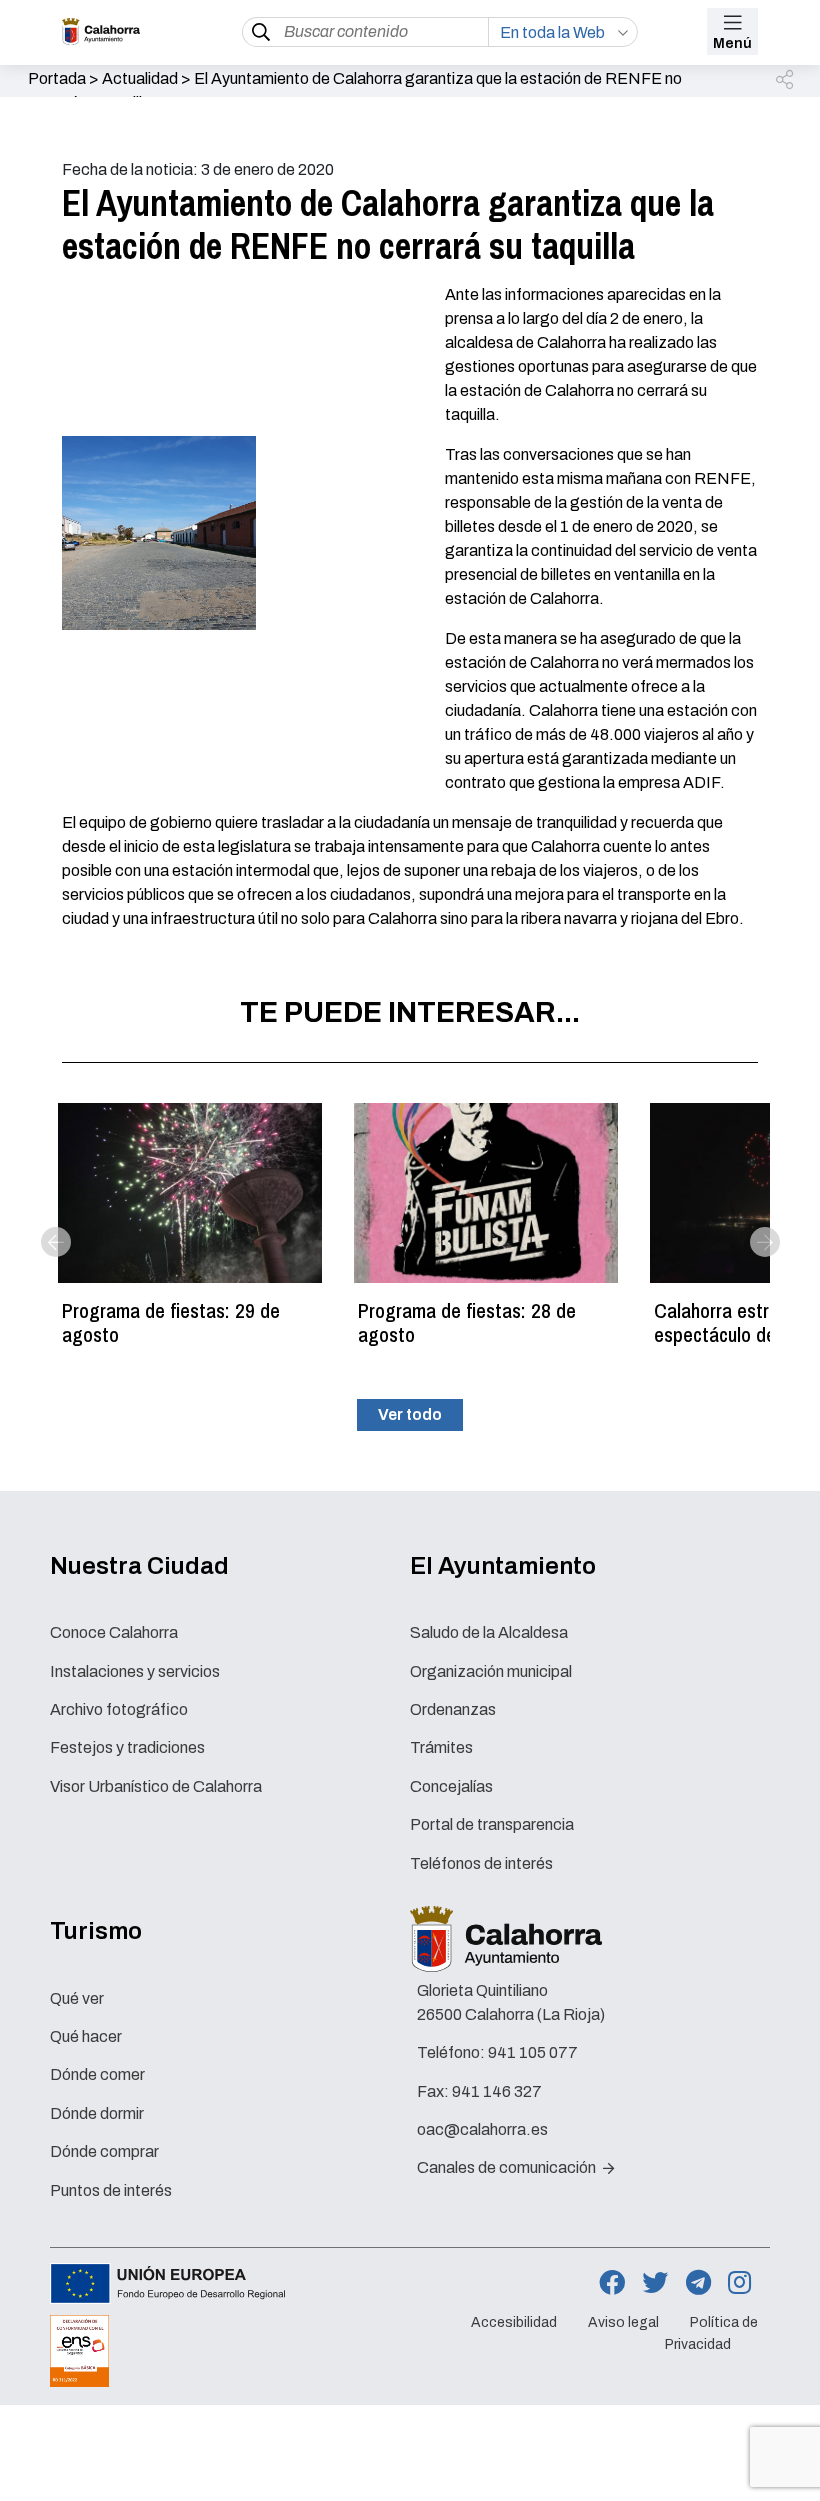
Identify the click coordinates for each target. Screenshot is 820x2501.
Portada (57, 78)
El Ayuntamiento (503, 1566)
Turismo (96, 1931)
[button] (786, 81)
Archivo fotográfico (119, 1709)
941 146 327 (497, 2091)
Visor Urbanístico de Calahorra (156, 1786)
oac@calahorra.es (482, 2129)
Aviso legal (623, 2323)
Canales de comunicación (508, 2167)
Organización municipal (491, 1671)
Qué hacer (86, 2036)
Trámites (441, 1747)
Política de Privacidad (711, 2334)
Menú (732, 43)
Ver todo (410, 1414)
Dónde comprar (104, 2151)
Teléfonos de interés (481, 1863)
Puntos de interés (111, 2190)
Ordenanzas (453, 1709)
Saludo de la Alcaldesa (489, 1632)
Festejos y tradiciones (127, 1747)
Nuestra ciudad (139, 1566)
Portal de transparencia (492, 1824)
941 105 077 (533, 2052)
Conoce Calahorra (114, 1632)
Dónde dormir (97, 2113)
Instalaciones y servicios (135, 1671)
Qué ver (77, 1998)
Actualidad (140, 78)
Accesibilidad (514, 2323)
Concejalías (451, 1786)
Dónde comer (97, 2074)
